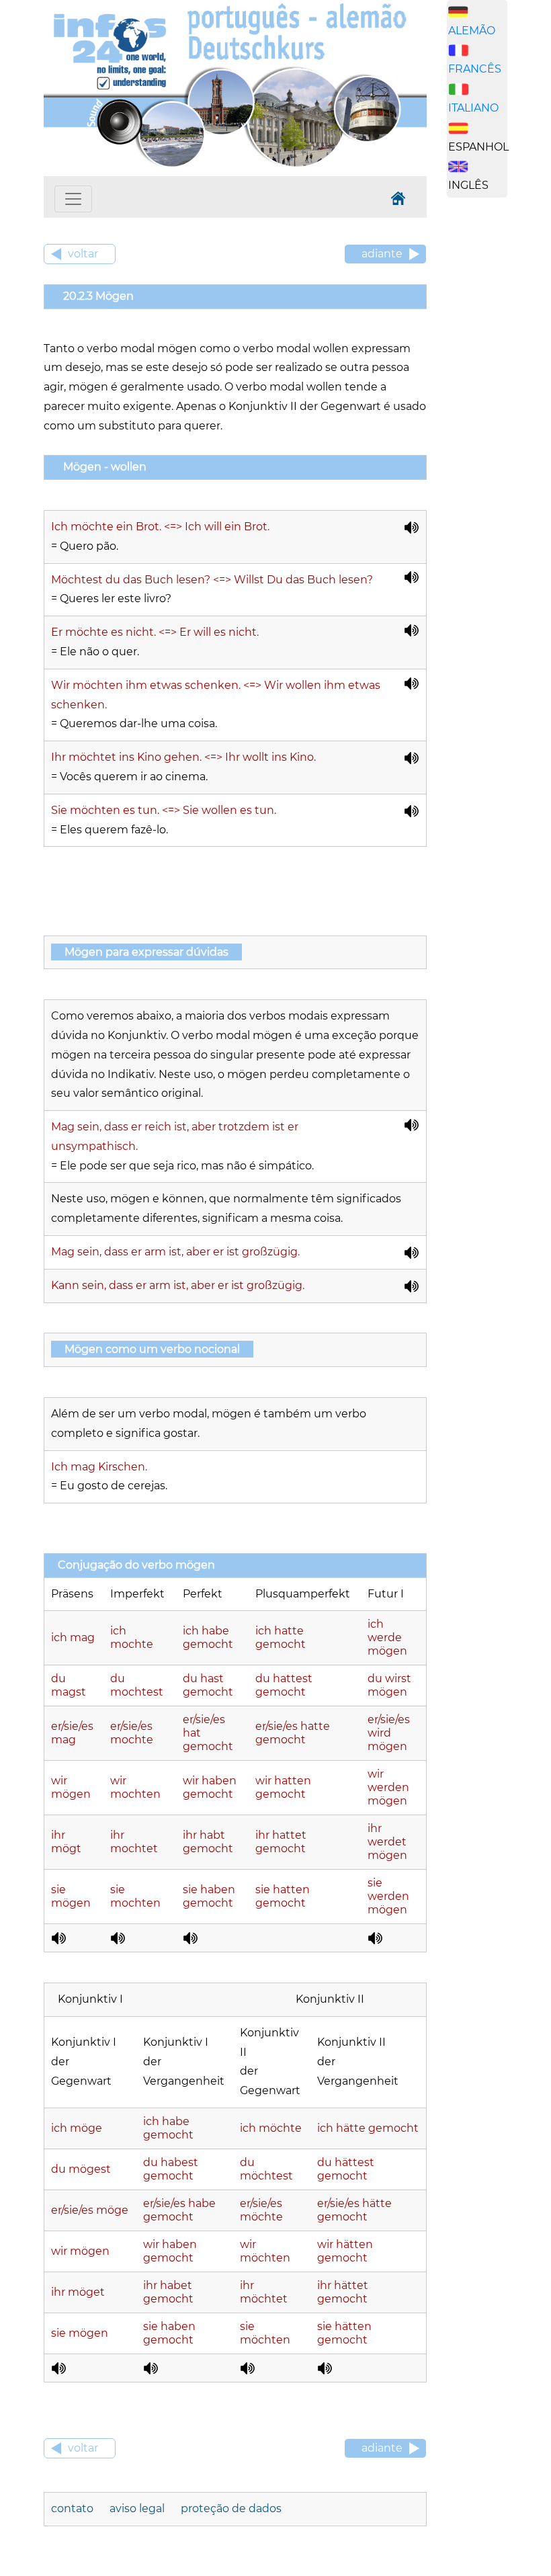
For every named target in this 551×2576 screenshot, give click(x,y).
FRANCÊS (475, 69)
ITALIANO (473, 108)
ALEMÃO (472, 31)
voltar (83, 254)
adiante (382, 254)
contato (74, 2508)
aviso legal (138, 2508)
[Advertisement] (499, 419)
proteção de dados (231, 2508)
